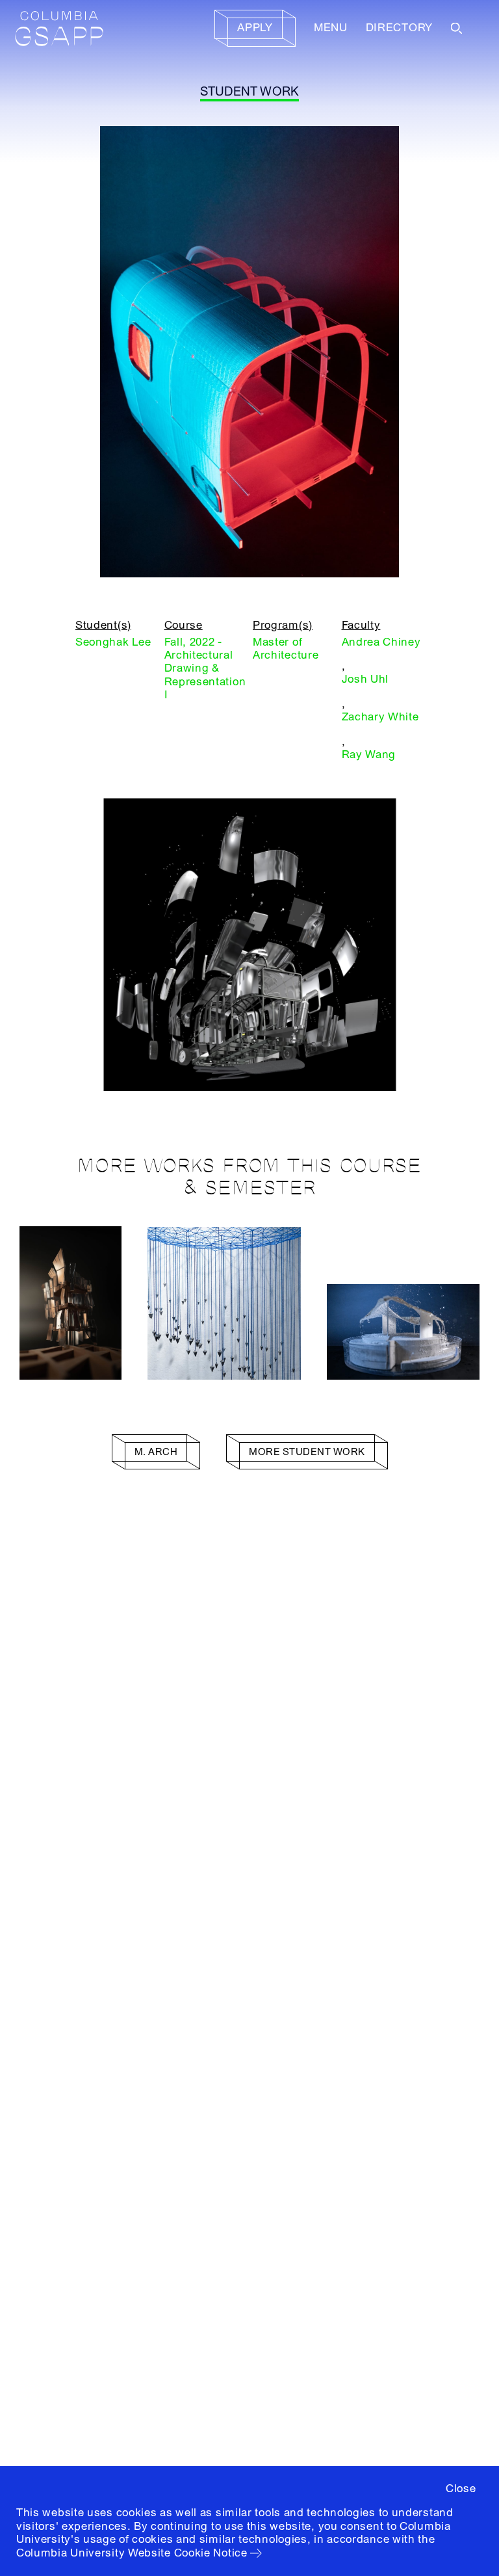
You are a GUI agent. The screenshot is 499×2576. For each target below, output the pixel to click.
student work (250, 92)
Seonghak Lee (113, 642)
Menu (331, 28)
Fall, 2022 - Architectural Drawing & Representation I (205, 669)
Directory (399, 28)
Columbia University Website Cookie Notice (132, 2553)
